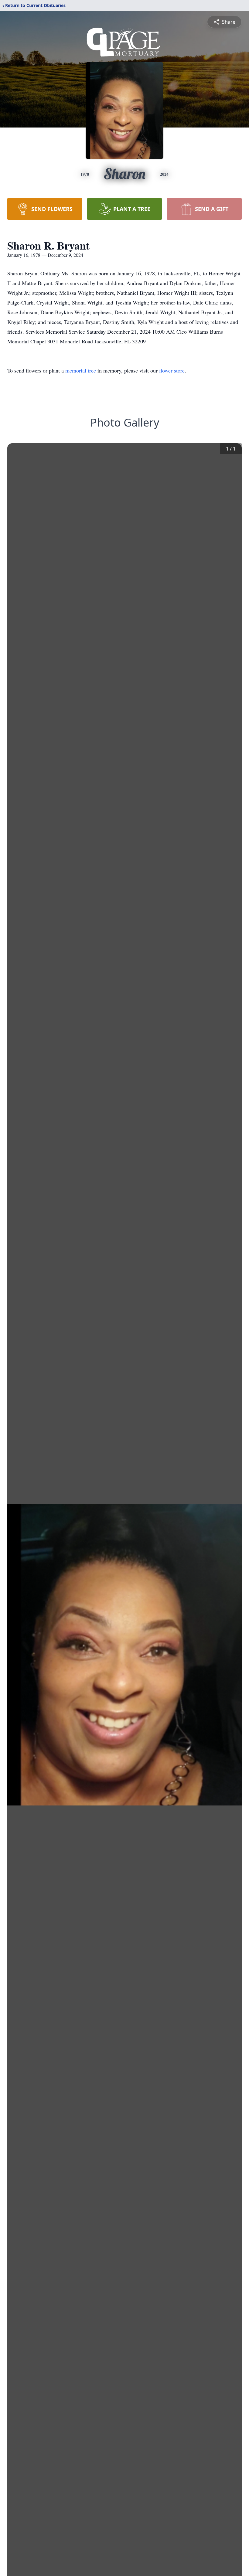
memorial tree (81, 370)
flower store (172, 370)
